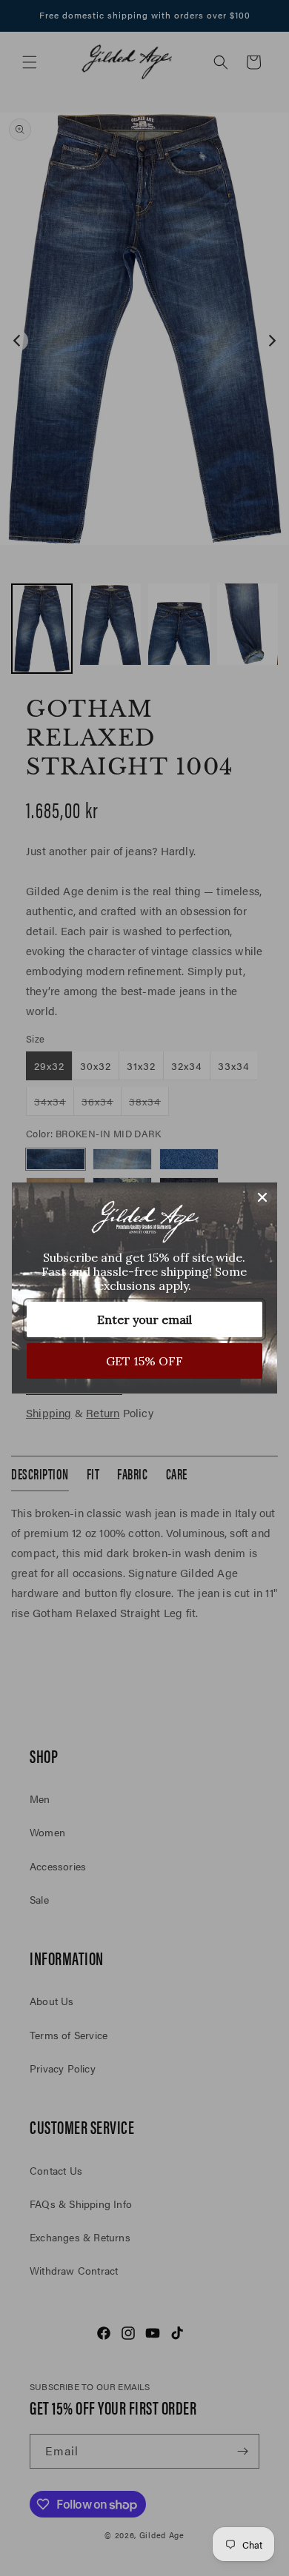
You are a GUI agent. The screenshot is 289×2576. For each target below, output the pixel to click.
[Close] (262, 1197)
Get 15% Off (144, 1361)
